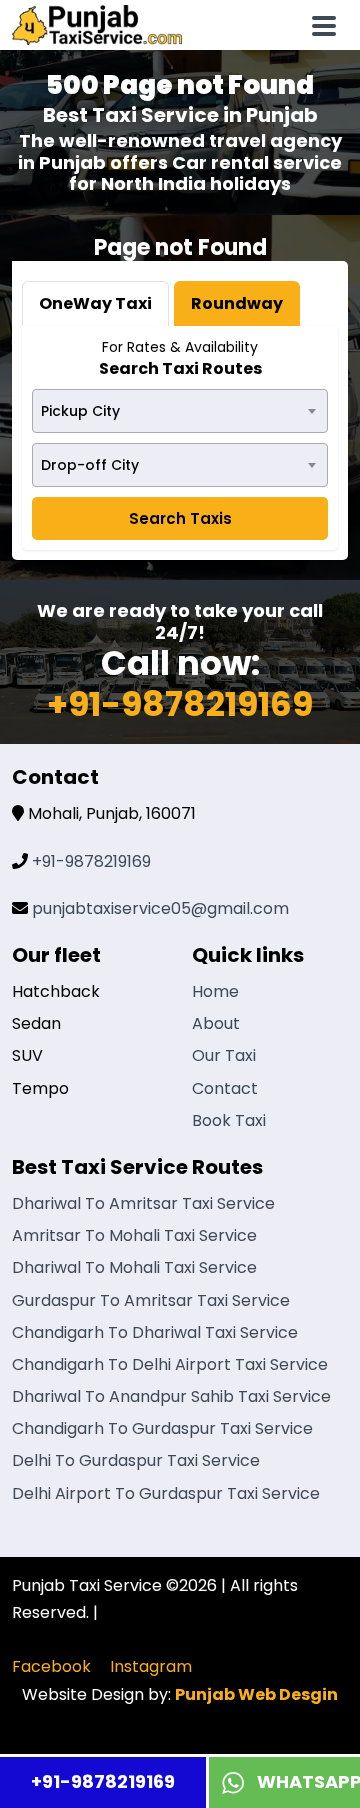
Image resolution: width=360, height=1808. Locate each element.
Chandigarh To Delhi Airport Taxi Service (170, 1364)
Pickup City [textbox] (80, 411)
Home (215, 991)
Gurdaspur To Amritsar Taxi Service (151, 1300)
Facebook (51, 1666)
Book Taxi (229, 1120)
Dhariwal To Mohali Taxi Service (134, 1267)
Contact (225, 1088)
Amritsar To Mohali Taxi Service (134, 1235)
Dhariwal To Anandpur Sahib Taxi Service (171, 1396)
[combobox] (180, 411)
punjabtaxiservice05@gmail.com (160, 908)
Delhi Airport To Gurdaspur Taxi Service (166, 1493)
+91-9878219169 (103, 1781)
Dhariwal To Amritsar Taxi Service (143, 1203)
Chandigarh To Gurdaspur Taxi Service (162, 1428)
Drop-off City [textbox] (90, 465)
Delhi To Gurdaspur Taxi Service (136, 1460)
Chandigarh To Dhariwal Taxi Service (155, 1332)
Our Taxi (224, 1055)
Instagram (151, 1666)
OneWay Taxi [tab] (95, 303)
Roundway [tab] (237, 303)
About (216, 1023)
